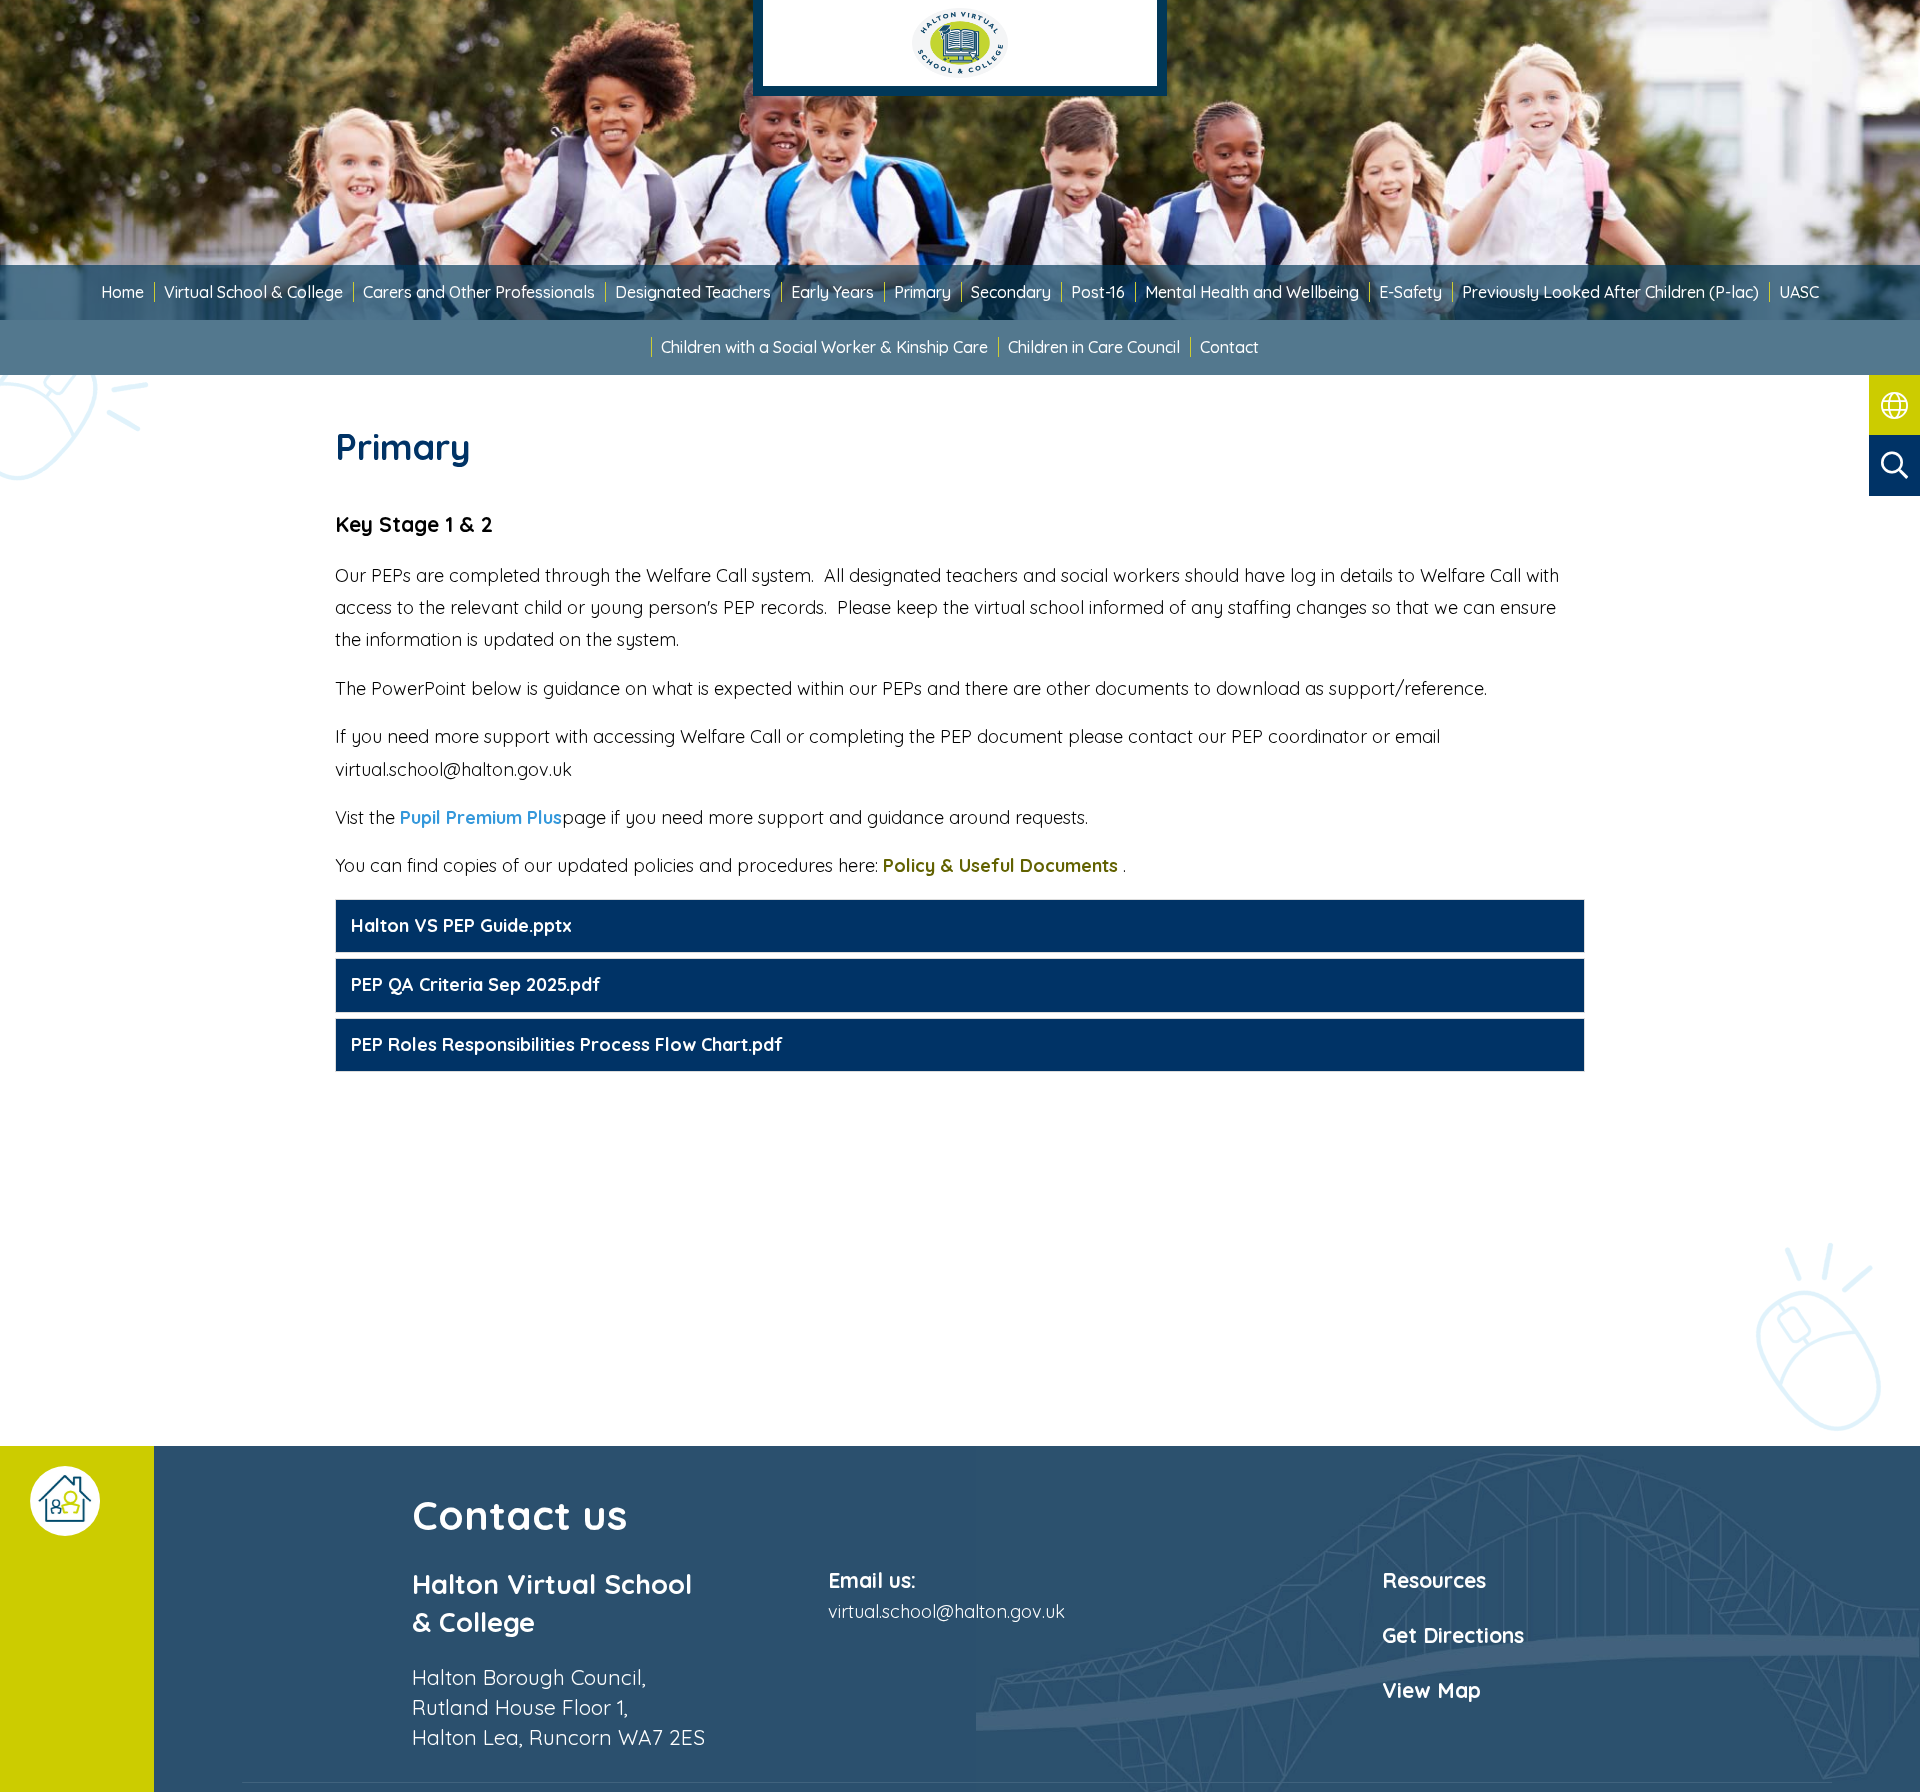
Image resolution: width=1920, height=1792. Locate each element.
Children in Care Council (1094, 347)
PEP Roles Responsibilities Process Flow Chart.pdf (567, 1044)
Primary (922, 292)
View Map (1431, 1690)
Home (122, 292)
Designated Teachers (693, 292)
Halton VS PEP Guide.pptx (461, 925)
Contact (1229, 347)
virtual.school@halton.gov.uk (946, 1611)
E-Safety (1410, 292)
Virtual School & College (253, 292)
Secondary (1011, 292)
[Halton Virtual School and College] (960, 48)
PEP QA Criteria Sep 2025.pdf (476, 984)
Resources (1434, 1580)
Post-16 (1098, 292)
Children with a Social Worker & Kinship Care (824, 347)
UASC (1799, 292)
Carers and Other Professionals (479, 292)
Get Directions (1453, 1635)
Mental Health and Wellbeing (1252, 292)
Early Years (832, 292)
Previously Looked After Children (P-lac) (1610, 292)
